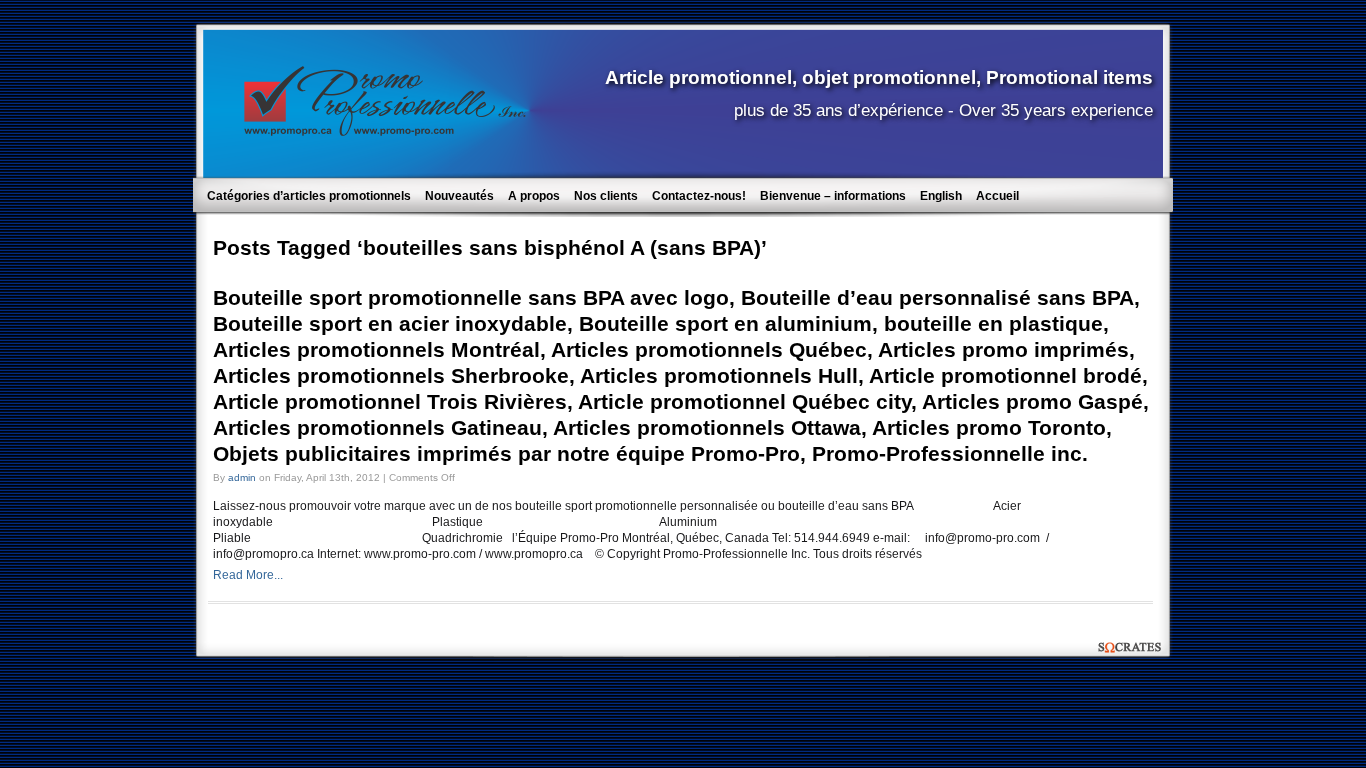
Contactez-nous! (699, 196)
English (941, 196)
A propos (534, 196)
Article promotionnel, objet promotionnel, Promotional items (879, 77)
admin (242, 477)
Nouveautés (459, 196)
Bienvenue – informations (833, 196)
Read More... (248, 575)
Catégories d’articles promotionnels (309, 196)
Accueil (997, 196)
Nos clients (606, 196)
